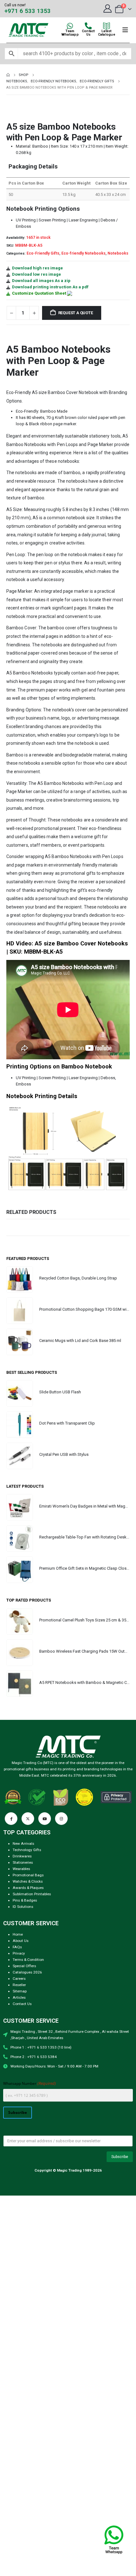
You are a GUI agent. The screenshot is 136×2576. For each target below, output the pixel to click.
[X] (28, 1819)
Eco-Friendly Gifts (43, 253)
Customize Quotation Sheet (39, 293)
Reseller (19, 1985)
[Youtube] (45, 1819)
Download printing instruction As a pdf (50, 287)
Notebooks (118, 253)
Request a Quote (76, 313)
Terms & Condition (28, 1960)
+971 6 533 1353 (28, 11)
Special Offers (24, 1966)
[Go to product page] (20, 1279)
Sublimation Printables (32, 1894)
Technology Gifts (27, 1850)
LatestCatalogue (107, 33)
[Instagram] (61, 1819)
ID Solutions (23, 1907)
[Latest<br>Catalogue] (107, 26)
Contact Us (22, 2004)
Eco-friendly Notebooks (83, 253)
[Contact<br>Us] (88, 26)
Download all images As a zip (41, 281)
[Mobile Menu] (125, 30)
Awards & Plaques (28, 1888)
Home (18, 1934)
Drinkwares (22, 1856)
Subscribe (18, 2112)
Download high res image (37, 268)
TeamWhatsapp (70, 33)
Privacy (19, 1953)
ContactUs (88, 33)
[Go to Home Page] (8, 75)
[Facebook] (11, 1819)
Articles (19, 1997)
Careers (19, 1979)
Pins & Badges (25, 1900)
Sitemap (20, 1991)
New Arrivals (23, 1844)
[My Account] (108, 9)
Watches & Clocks (28, 1881)
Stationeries (23, 1862)
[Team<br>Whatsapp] (70, 26)
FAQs (17, 1947)
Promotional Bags (28, 1875)
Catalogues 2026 (27, 1972)
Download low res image (37, 274)
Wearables (21, 1869)
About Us (21, 1941)
